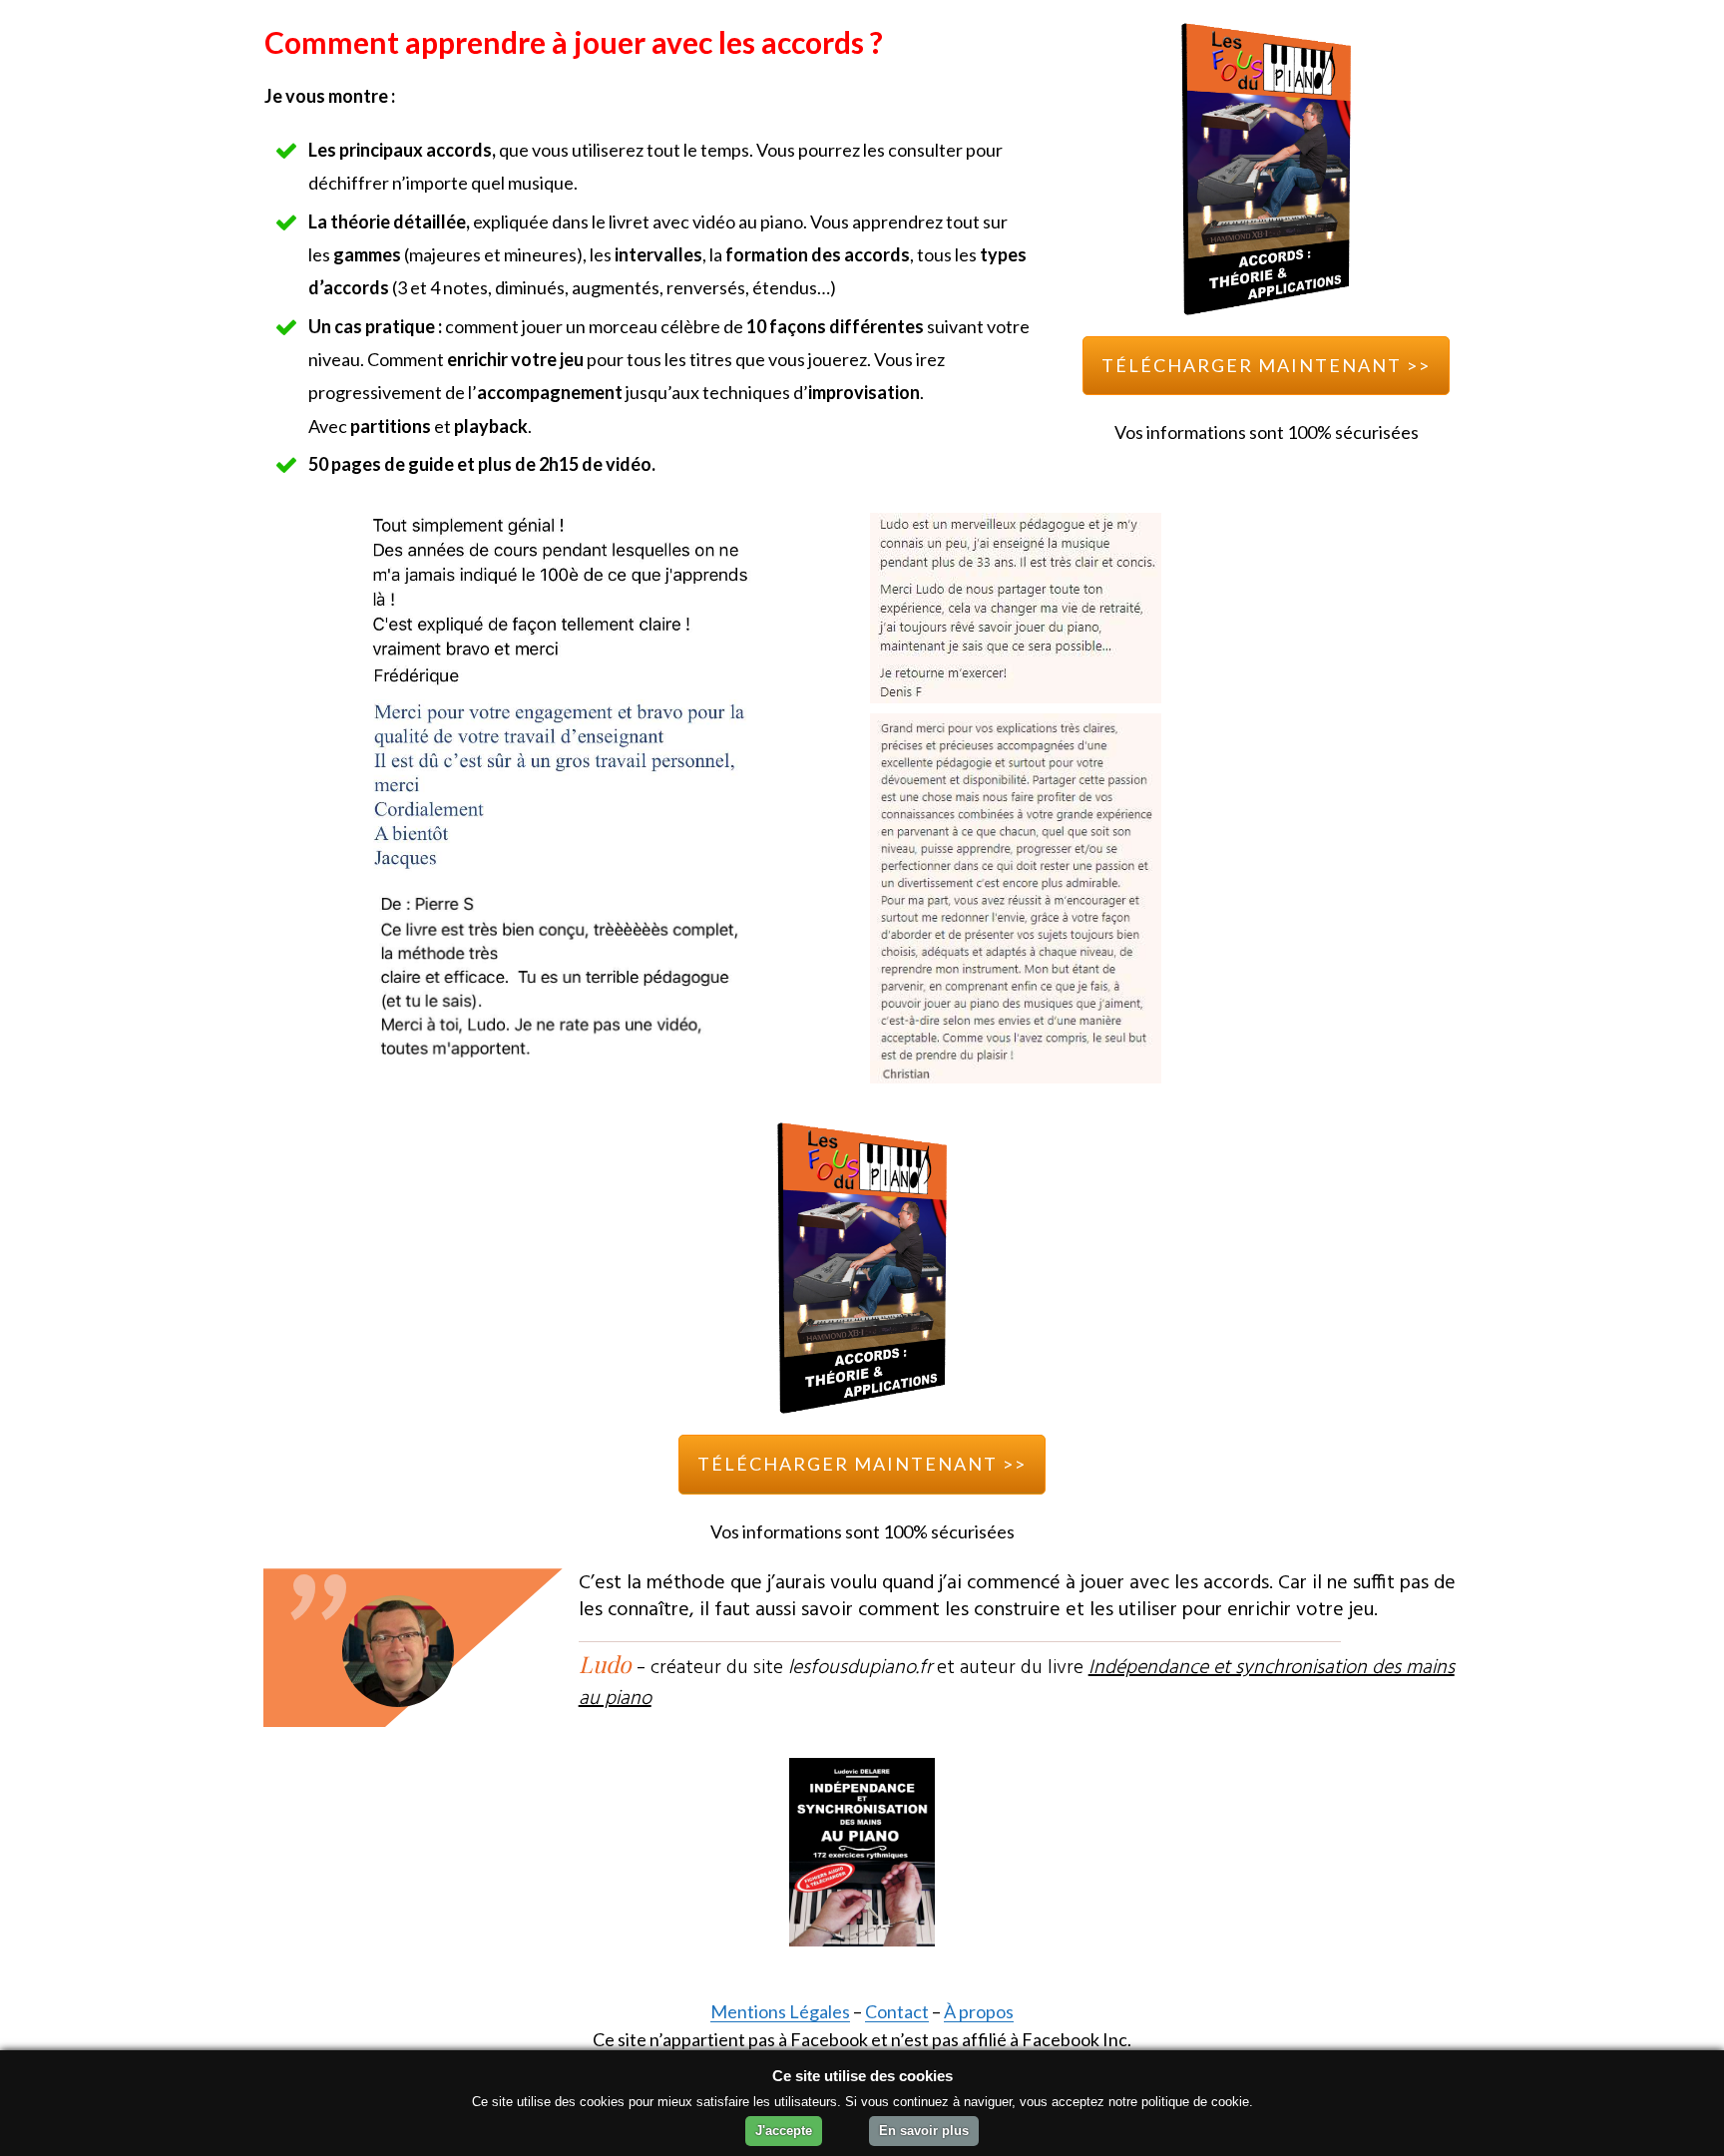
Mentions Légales (780, 2011)
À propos (979, 2011)
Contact (897, 2011)
